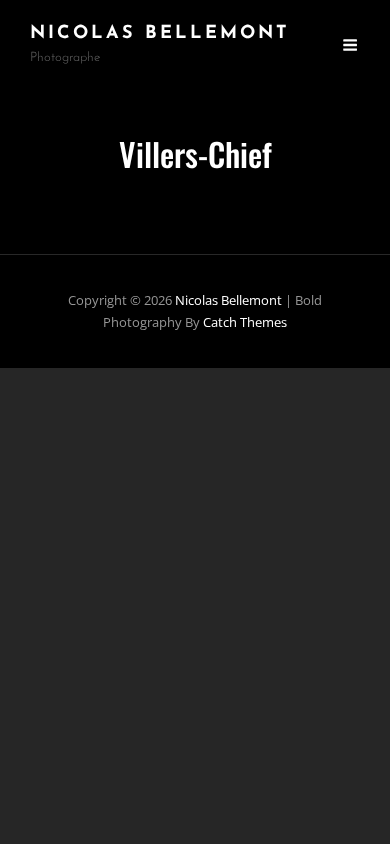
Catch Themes (245, 322)
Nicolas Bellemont (160, 34)
